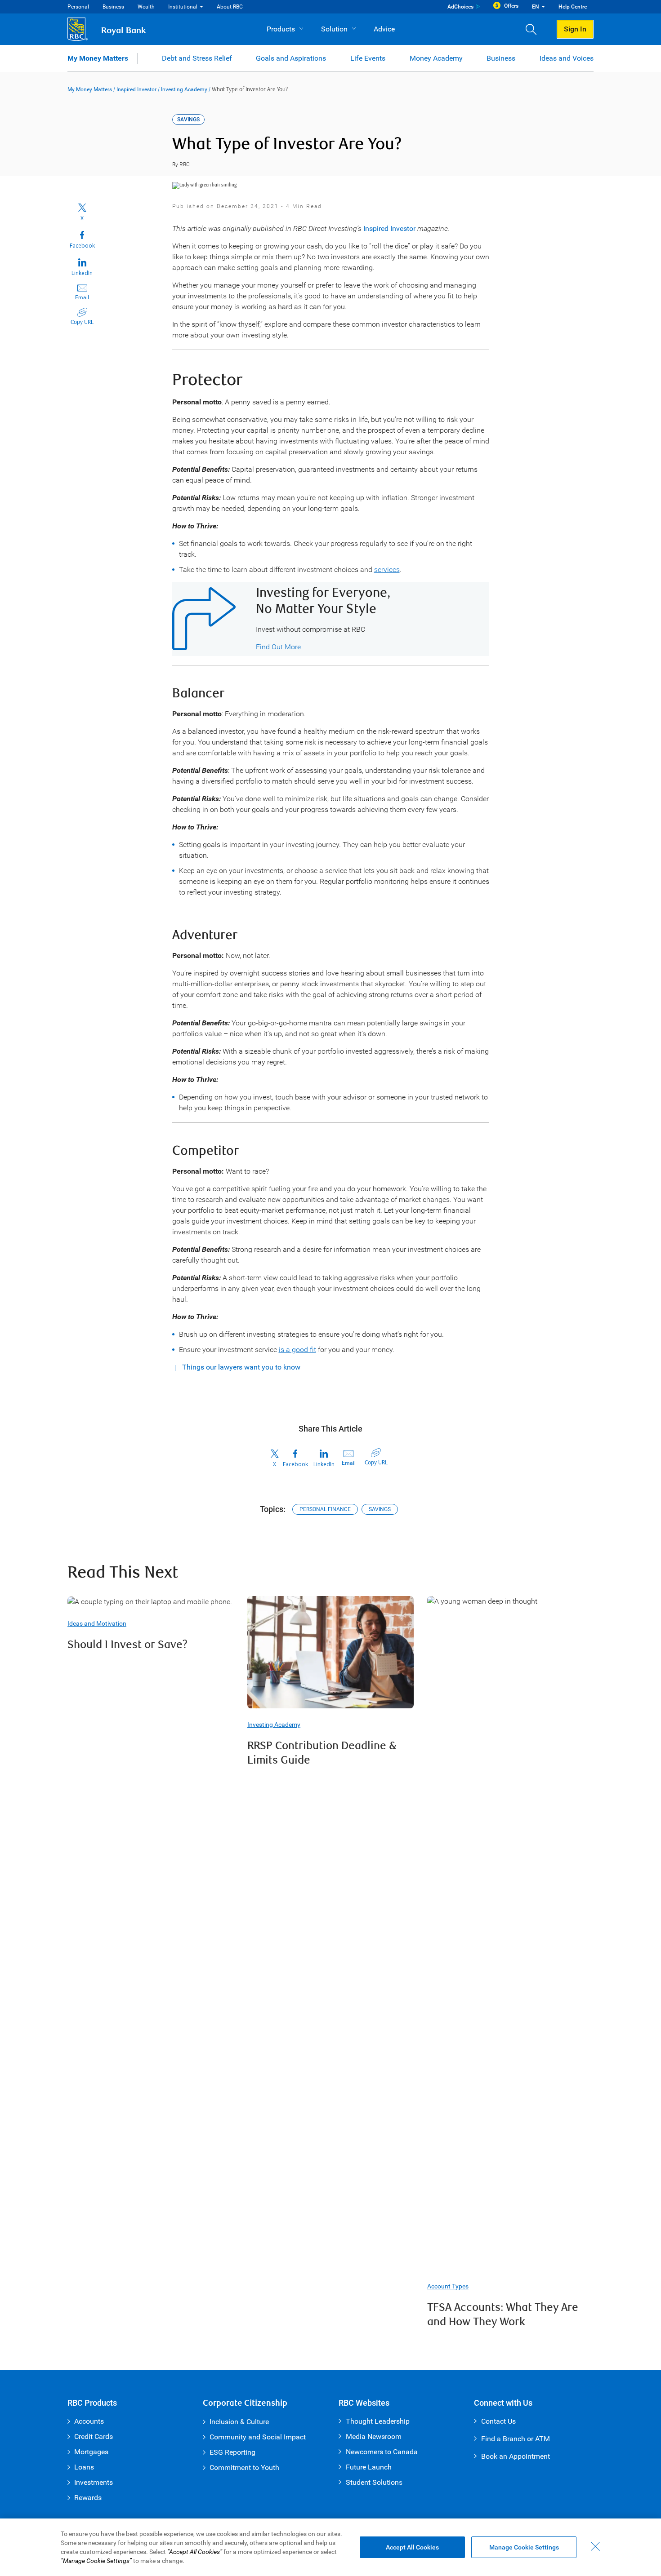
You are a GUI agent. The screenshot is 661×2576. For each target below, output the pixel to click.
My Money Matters (98, 58)
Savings (380, 1509)
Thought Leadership (378, 2421)
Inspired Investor (136, 89)
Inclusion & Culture (239, 2422)
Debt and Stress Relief (197, 58)
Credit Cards (94, 2436)
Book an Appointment (516, 2456)
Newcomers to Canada (382, 2452)
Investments (94, 2482)
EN (536, 7)
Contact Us (498, 2421)
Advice (384, 29)
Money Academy (436, 58)
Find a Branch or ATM (516, 2439)
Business (113, 7)
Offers (511, 6)
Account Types (448, 2286)
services (387, 570)
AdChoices (460, 7)
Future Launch (369, 2467)
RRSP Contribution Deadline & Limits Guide (322, 1753)
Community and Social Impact (258, 2437)
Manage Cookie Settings (524, 2547)
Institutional (183, 7)
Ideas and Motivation (97, 1623)
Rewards (88, 2498)
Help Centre (573, 7)
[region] (330, 2547)
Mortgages (91, 2452)
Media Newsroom (374, 2436)
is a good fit (297, 1350)
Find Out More (278, 647)
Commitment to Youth (244, 2467)
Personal (78, 7)
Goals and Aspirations (291, 58)
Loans (84, 2467)
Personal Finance (325, 1509)
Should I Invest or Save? (127, 1645)
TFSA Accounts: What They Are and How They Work (503, 2315)
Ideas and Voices (567, 58)
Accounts (89, 2421)
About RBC (230, 7)
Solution (334, 29)
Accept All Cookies (412, 2547)
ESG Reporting (232, 2452)
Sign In (575, 29)
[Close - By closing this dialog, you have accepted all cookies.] (595, 2546)
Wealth (146, 7)
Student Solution (372, 2482)
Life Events (368, 58)
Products (281, 29)
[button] (534, 29)
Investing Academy (184, 89)
